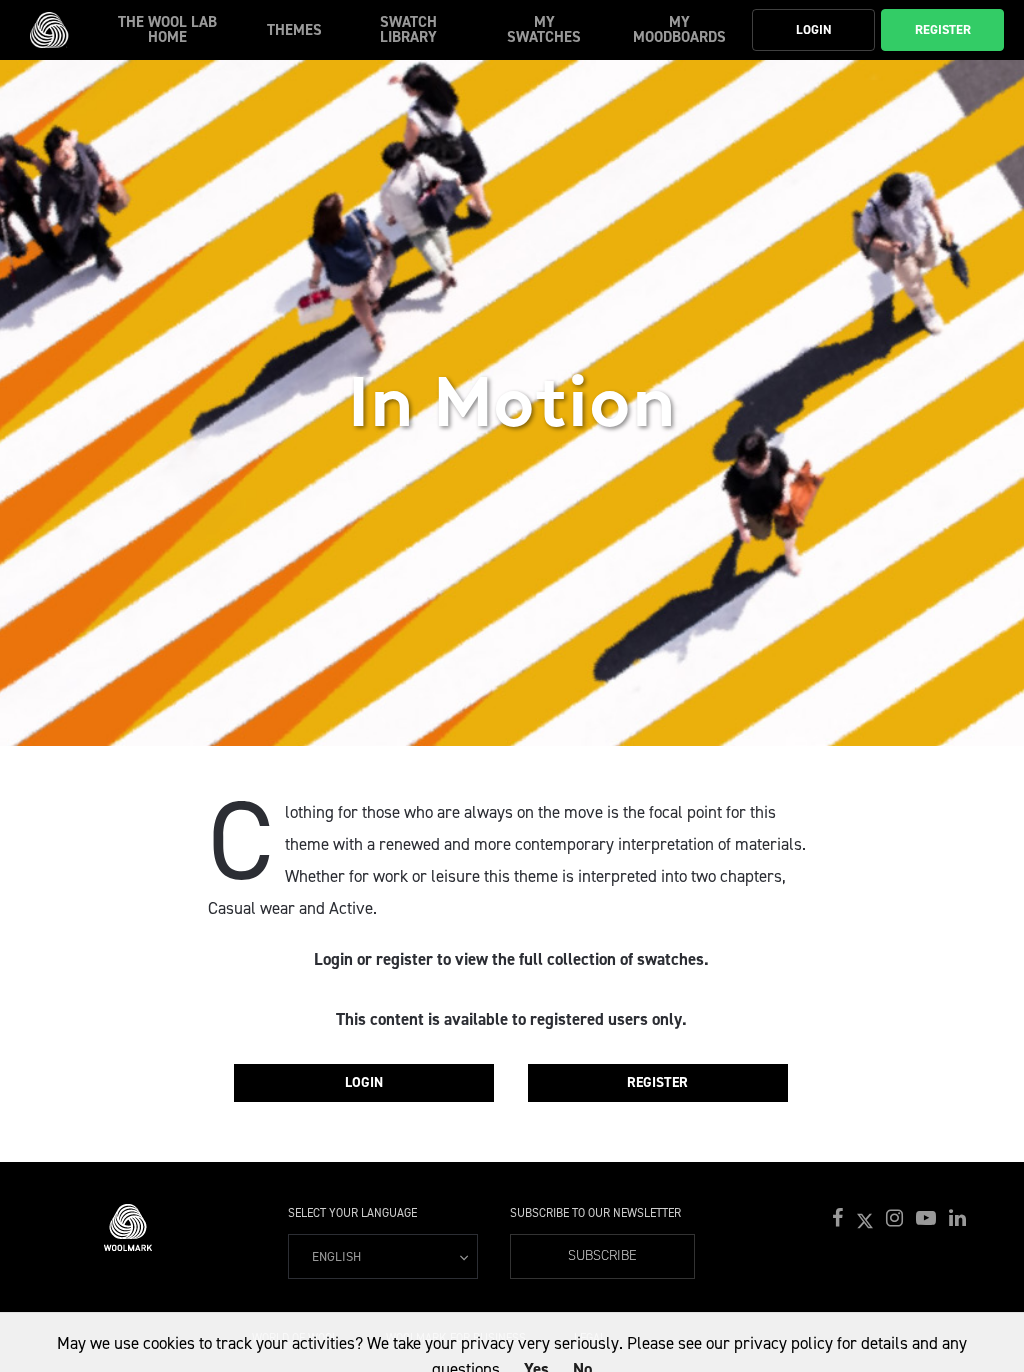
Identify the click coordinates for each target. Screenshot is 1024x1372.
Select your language (352, 1213)
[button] (840, 1219)
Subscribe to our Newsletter (595, 1213)
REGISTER (657, 1082)
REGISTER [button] (943, 29)
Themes (294, 30)
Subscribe (602, 1255)
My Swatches (544, 29)
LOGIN (364, 1082)
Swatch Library (408, 29)
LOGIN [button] (814, 29)
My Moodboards (679, 29)
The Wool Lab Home (167, 29)
